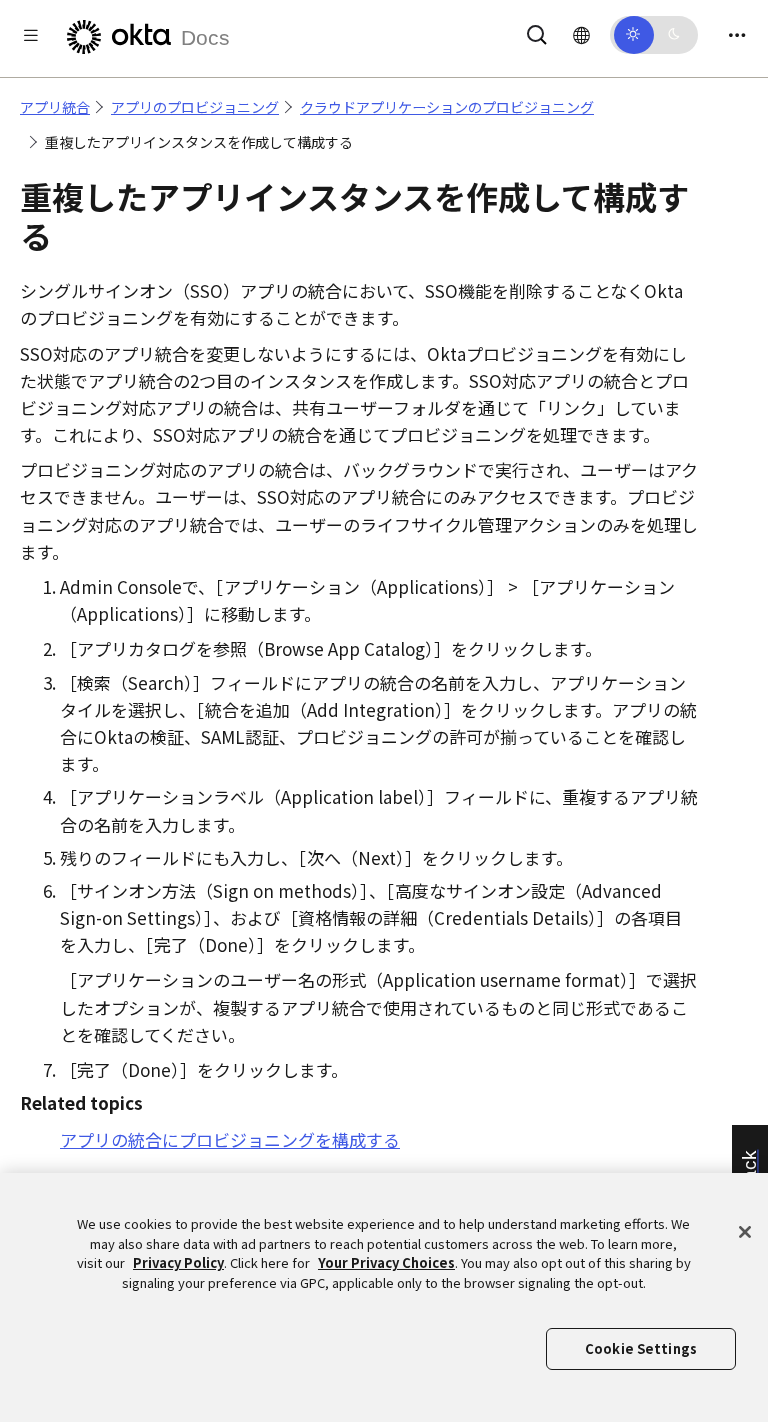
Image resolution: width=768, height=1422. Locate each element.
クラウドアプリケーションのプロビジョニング (447, 107)
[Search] (537, 31)
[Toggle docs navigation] (31, 34)
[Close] (745, 1232)
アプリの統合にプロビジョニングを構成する (230, 1139)
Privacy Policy (178, 1262)
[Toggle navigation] (737, 34)
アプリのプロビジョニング (195, 107)
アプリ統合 (55, 107)
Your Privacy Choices (386, 1262)
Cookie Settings (641, 1348)
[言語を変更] (581, 34)
